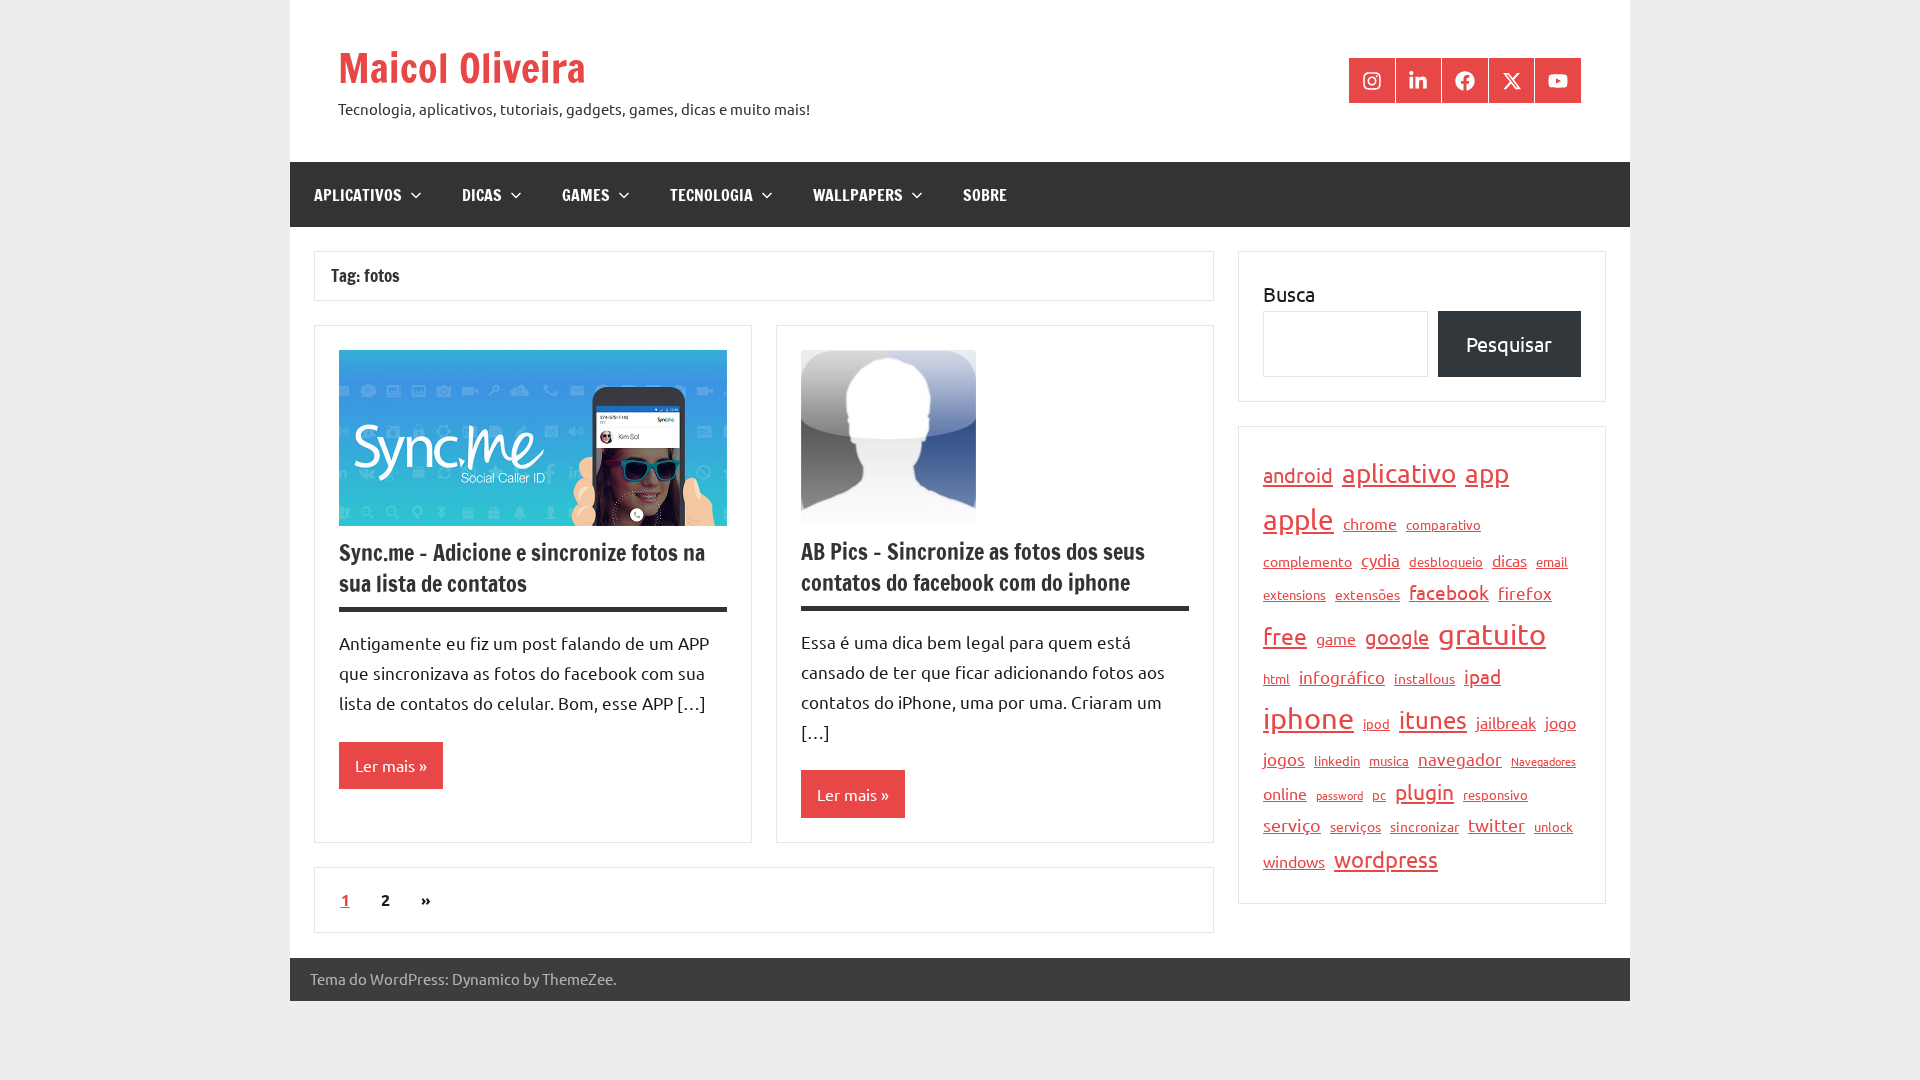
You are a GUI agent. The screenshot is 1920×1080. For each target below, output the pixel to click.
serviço (1292, 824)
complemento (1307, 561)
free (1285, 635)
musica (1389, 760)
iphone (1308, 718)
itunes (1433, 719)
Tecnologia (711, 195)
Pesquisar (1509, 343)
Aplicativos (358, 195)
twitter (1496, 824)
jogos (1284, 758)
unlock (1553, 826)
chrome (1370, 523)
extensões (1367, 594)
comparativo (1443, 524)
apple (1298, 519)
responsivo (1495, 794)
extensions (1294, 594)
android (1298, 474)
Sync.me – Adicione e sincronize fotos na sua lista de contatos (522, 568)
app (1487, 473)
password (1339, 795)
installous (1424, 678)
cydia (1380, 559)
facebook (1449, 592)
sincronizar (1424, 826)
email (1552, 561)
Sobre (985, 195)
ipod (1376, 723)
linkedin (1337, 760)
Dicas (482, 195)
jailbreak (1506, 722)
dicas (1509, 560)
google (1397, 636)
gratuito (1492, 634)
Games (586, 195)
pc (1379, 794)
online (1285, 793)
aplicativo (1399, 473)
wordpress (1386, 859)
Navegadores (1543, 761)
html (1276, 678)
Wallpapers (858, 195)
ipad (1482, 676)
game (1336, 638)
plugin (1424, 791)
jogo (1560, 722)
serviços (1355, 826)
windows (1294, 861)
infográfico (1342, 676)
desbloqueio (1446, 561)
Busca (1289, 293)
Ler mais (385, 765)
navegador (1460, 758)
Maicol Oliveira (462, 67)
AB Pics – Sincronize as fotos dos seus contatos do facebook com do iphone (973, 567)
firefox (1525, 592)
